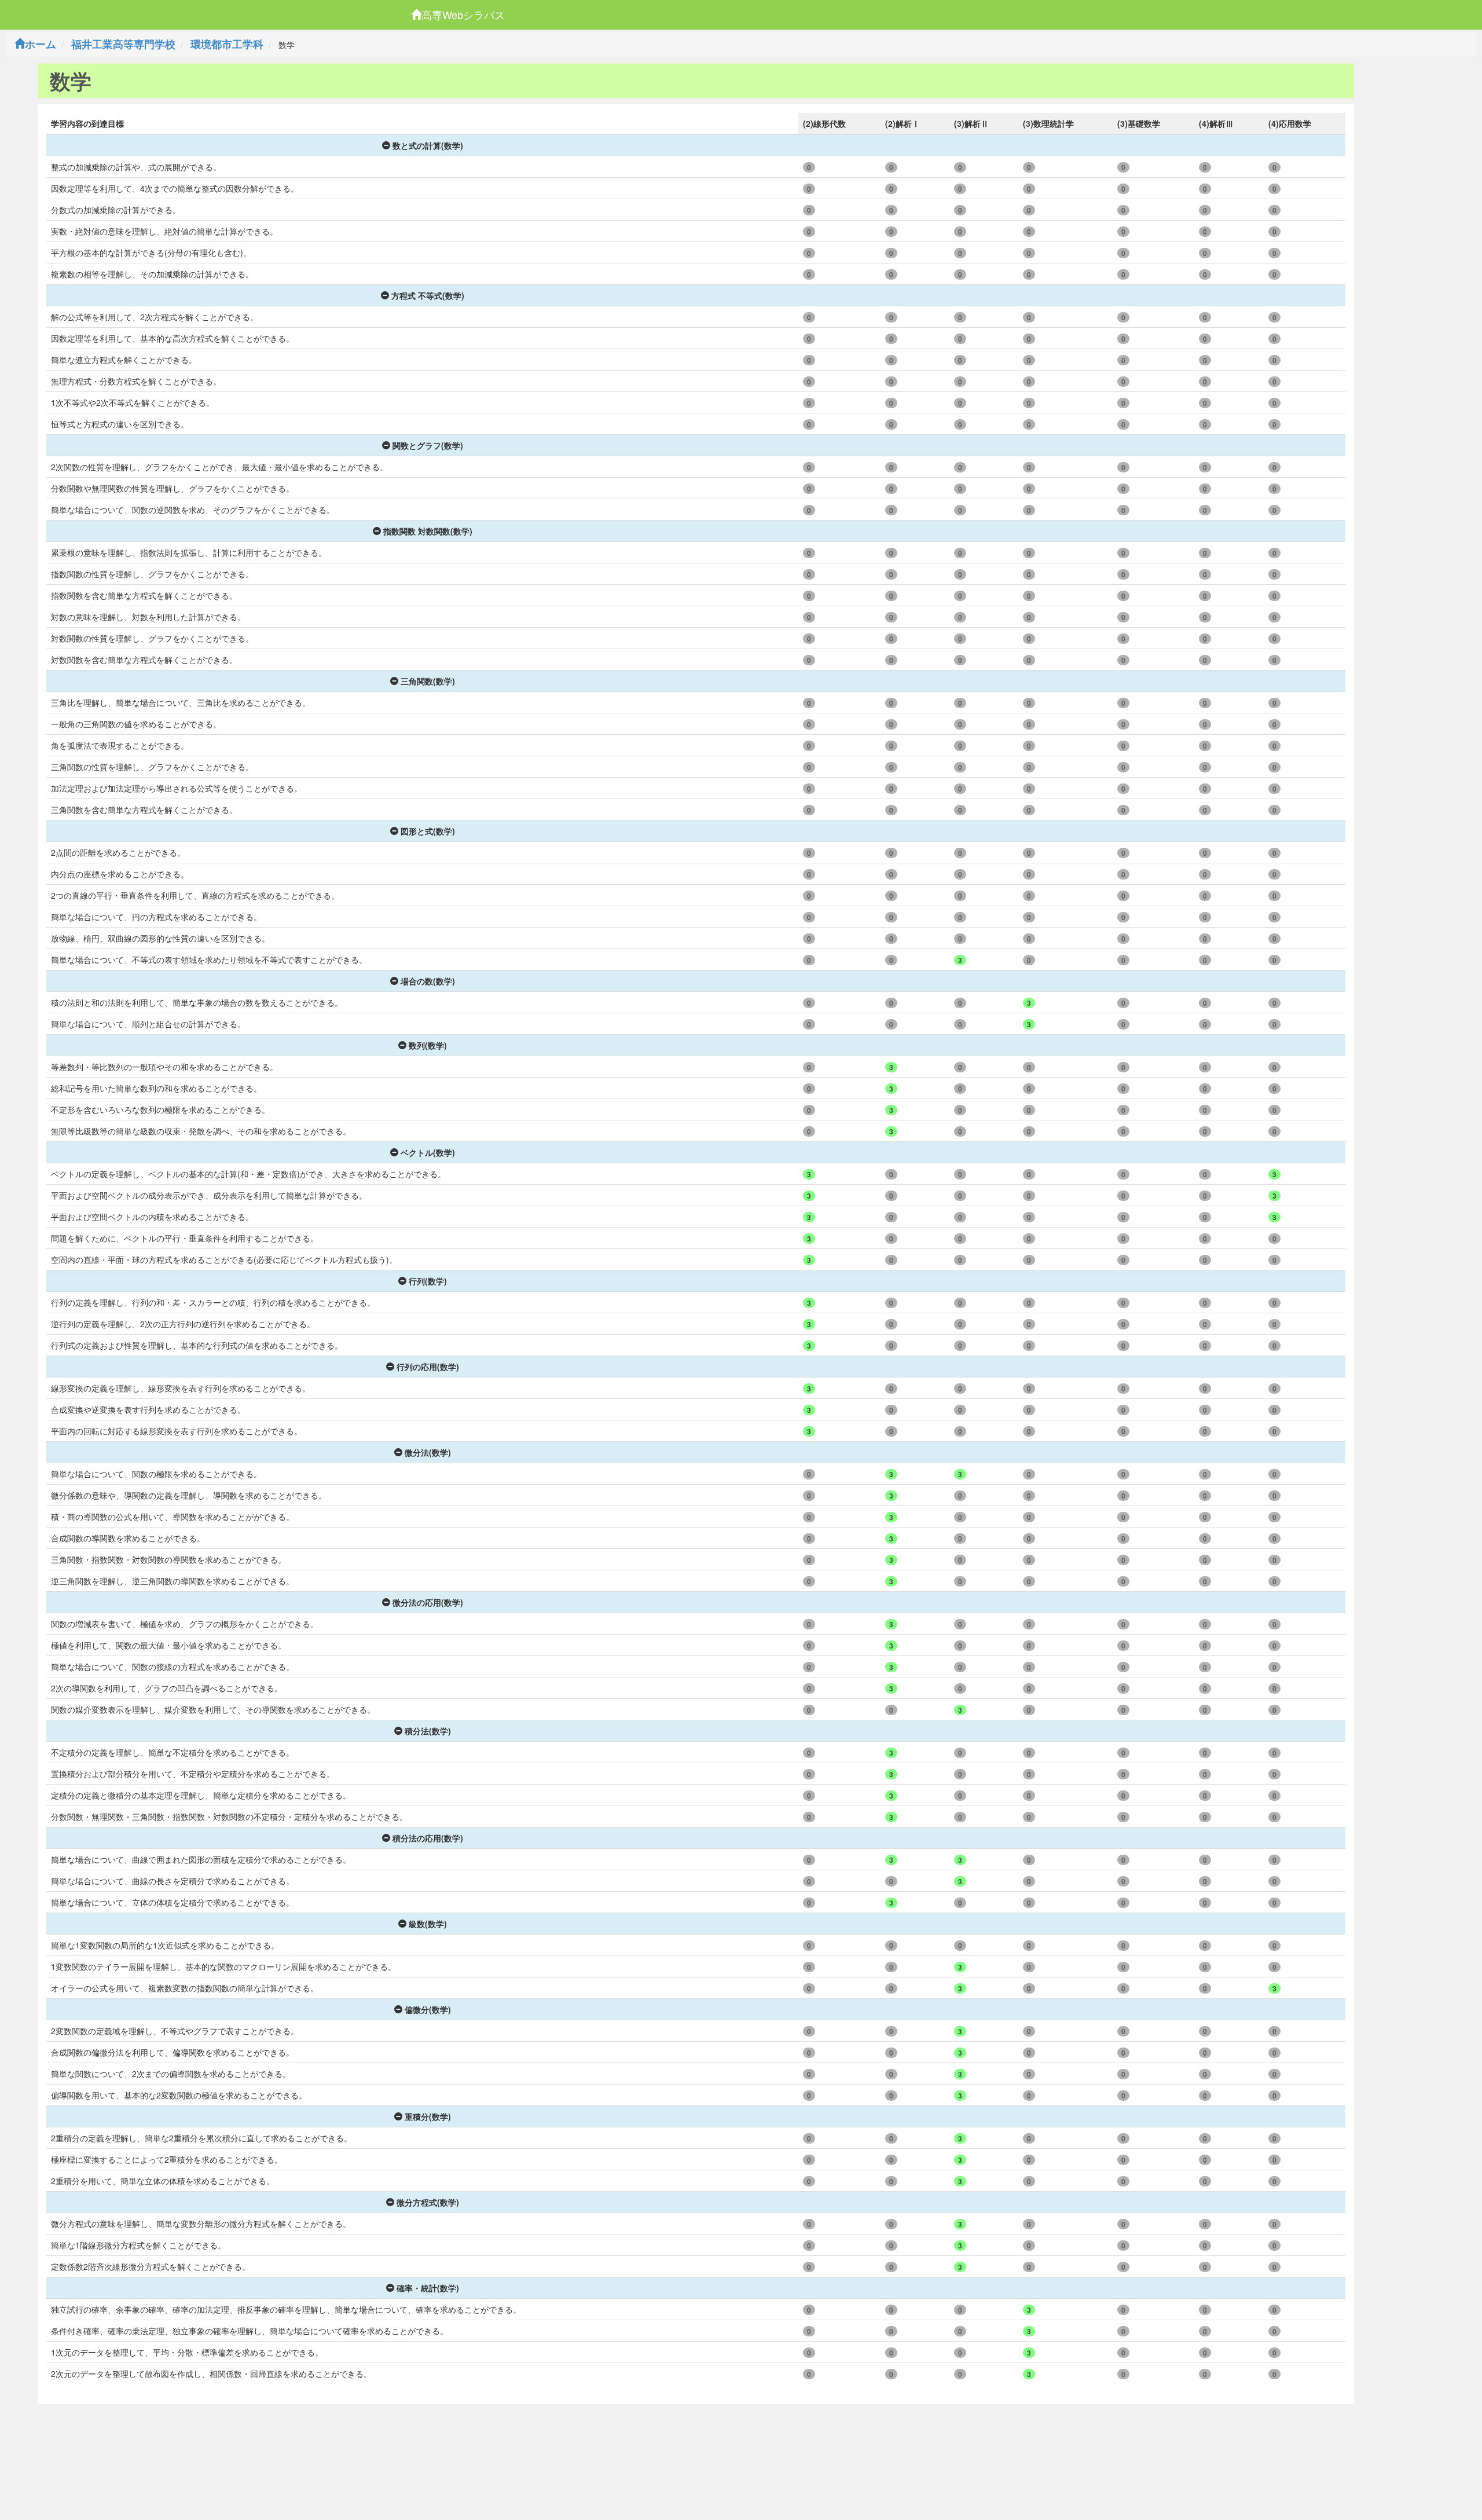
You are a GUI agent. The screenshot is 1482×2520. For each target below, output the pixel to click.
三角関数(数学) (428, 681)
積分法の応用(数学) (428, 1838)
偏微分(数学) (428, 2009)
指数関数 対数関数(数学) (428, 531)
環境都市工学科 (227, 44)
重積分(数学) (428, 2116)
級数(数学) (428, 1924)
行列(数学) (428, 1281)
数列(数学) (428, 1045)
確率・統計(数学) (428, 2288)
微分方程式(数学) (428, 2202)
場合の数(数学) (428, 981)
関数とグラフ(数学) (428, 445)
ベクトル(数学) (428, 1152)
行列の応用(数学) (428, 1367)
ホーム (41, 44)
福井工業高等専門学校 (123, 44)
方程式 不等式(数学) (428, 295)
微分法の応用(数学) (428, 1602)
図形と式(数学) (428, 831)
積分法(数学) (428, 1731)
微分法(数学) (428, 1452)
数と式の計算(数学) (428, 145)
